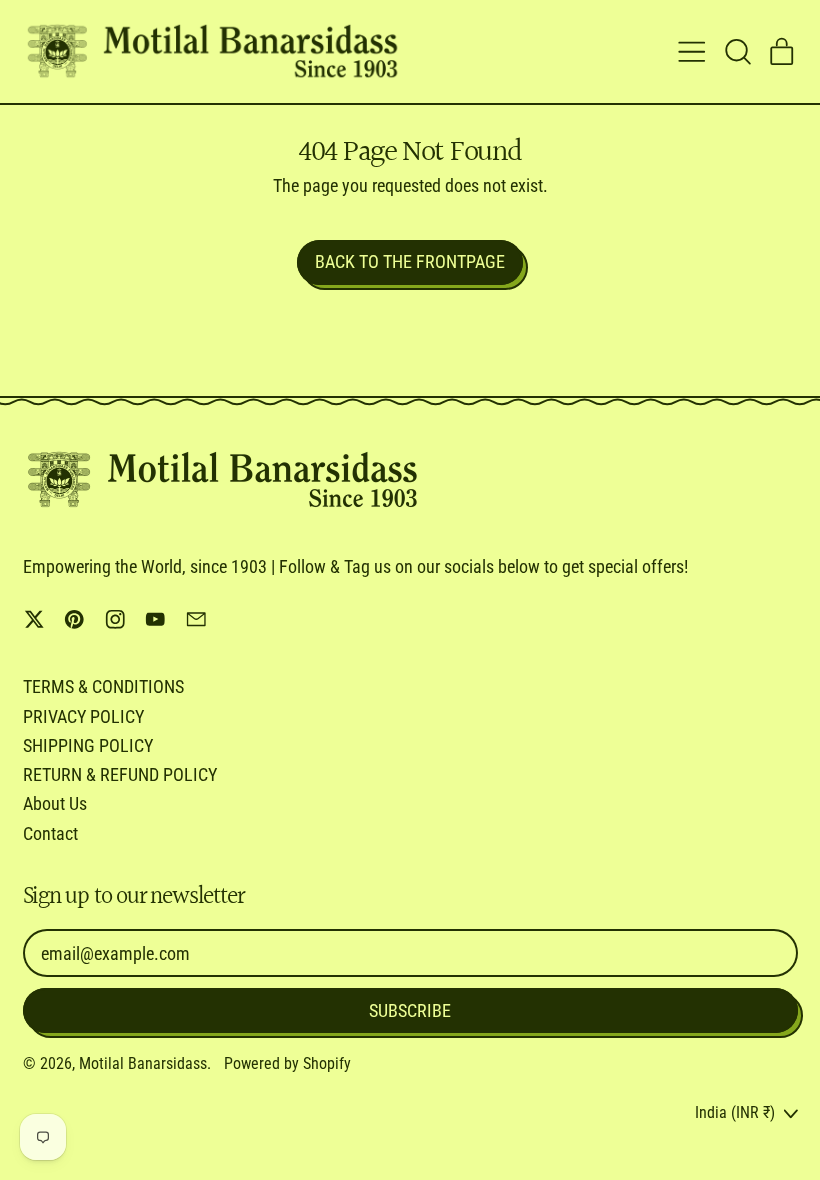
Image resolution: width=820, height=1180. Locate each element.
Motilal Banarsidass (143, 1063)
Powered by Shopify (287, 1063)
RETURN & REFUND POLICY (120, 774)
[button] (737, 52)
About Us (55, 803)
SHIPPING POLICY (88, 745)
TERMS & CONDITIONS (103, 686)
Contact (50, 833)
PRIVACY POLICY (83, 716)
